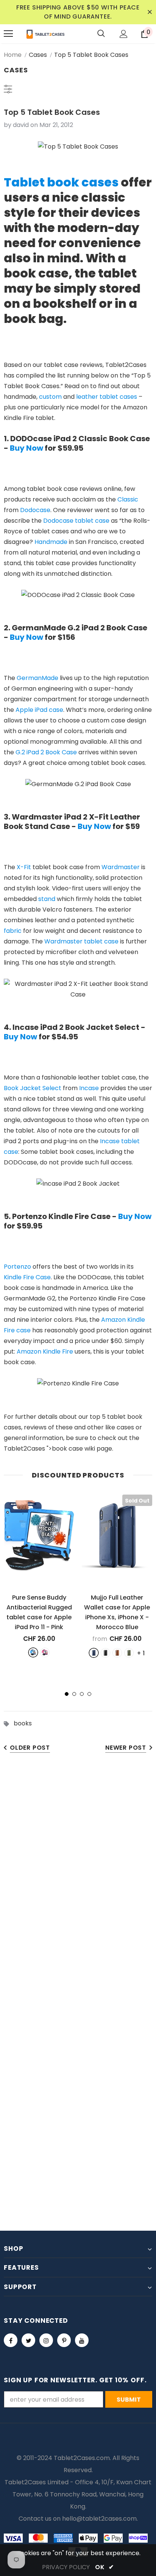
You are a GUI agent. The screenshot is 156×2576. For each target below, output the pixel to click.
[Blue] (33, 1652)
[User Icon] (124, 34)
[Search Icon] (101, 34)
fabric (13, 931)
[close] (150, 12)
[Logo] (45, 34)
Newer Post (126, 1748)
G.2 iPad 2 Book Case (46, 752)
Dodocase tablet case (76, 521)
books (23, 1723)
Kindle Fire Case (27, 1277)
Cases (38, 55)
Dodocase (35, 510)
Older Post (30, 1748)
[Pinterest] (64, 2340)
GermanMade (37, 678)
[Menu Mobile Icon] (8, 34)
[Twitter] (28, 2340)
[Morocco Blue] (94, 1653)
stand (47, 899)
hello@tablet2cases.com (99, 2519)
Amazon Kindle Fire (45, 1351)
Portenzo (17, 1267)
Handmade (51, 542)
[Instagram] (46, 2340)
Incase (89, 1088)
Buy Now (27, 448)
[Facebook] (11, 2340)
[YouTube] (82, 2340)
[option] (39, 1576)
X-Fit (24, 867)
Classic (128, 499)
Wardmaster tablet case (81, 941)
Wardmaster (121, 867)
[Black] (105, 1653)
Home (13, 55)
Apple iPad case (39, 710)
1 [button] (67, 1694)
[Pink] (45, 1652)
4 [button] (89, 1694)
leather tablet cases (107, 397)
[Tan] (117, 1653)
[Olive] (129, 1653)
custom (50, 397)
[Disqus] (78, 1879)
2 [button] (74, 1694)
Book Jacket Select (33, 1088)
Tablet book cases (61, 182)
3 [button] (82, 1694)
